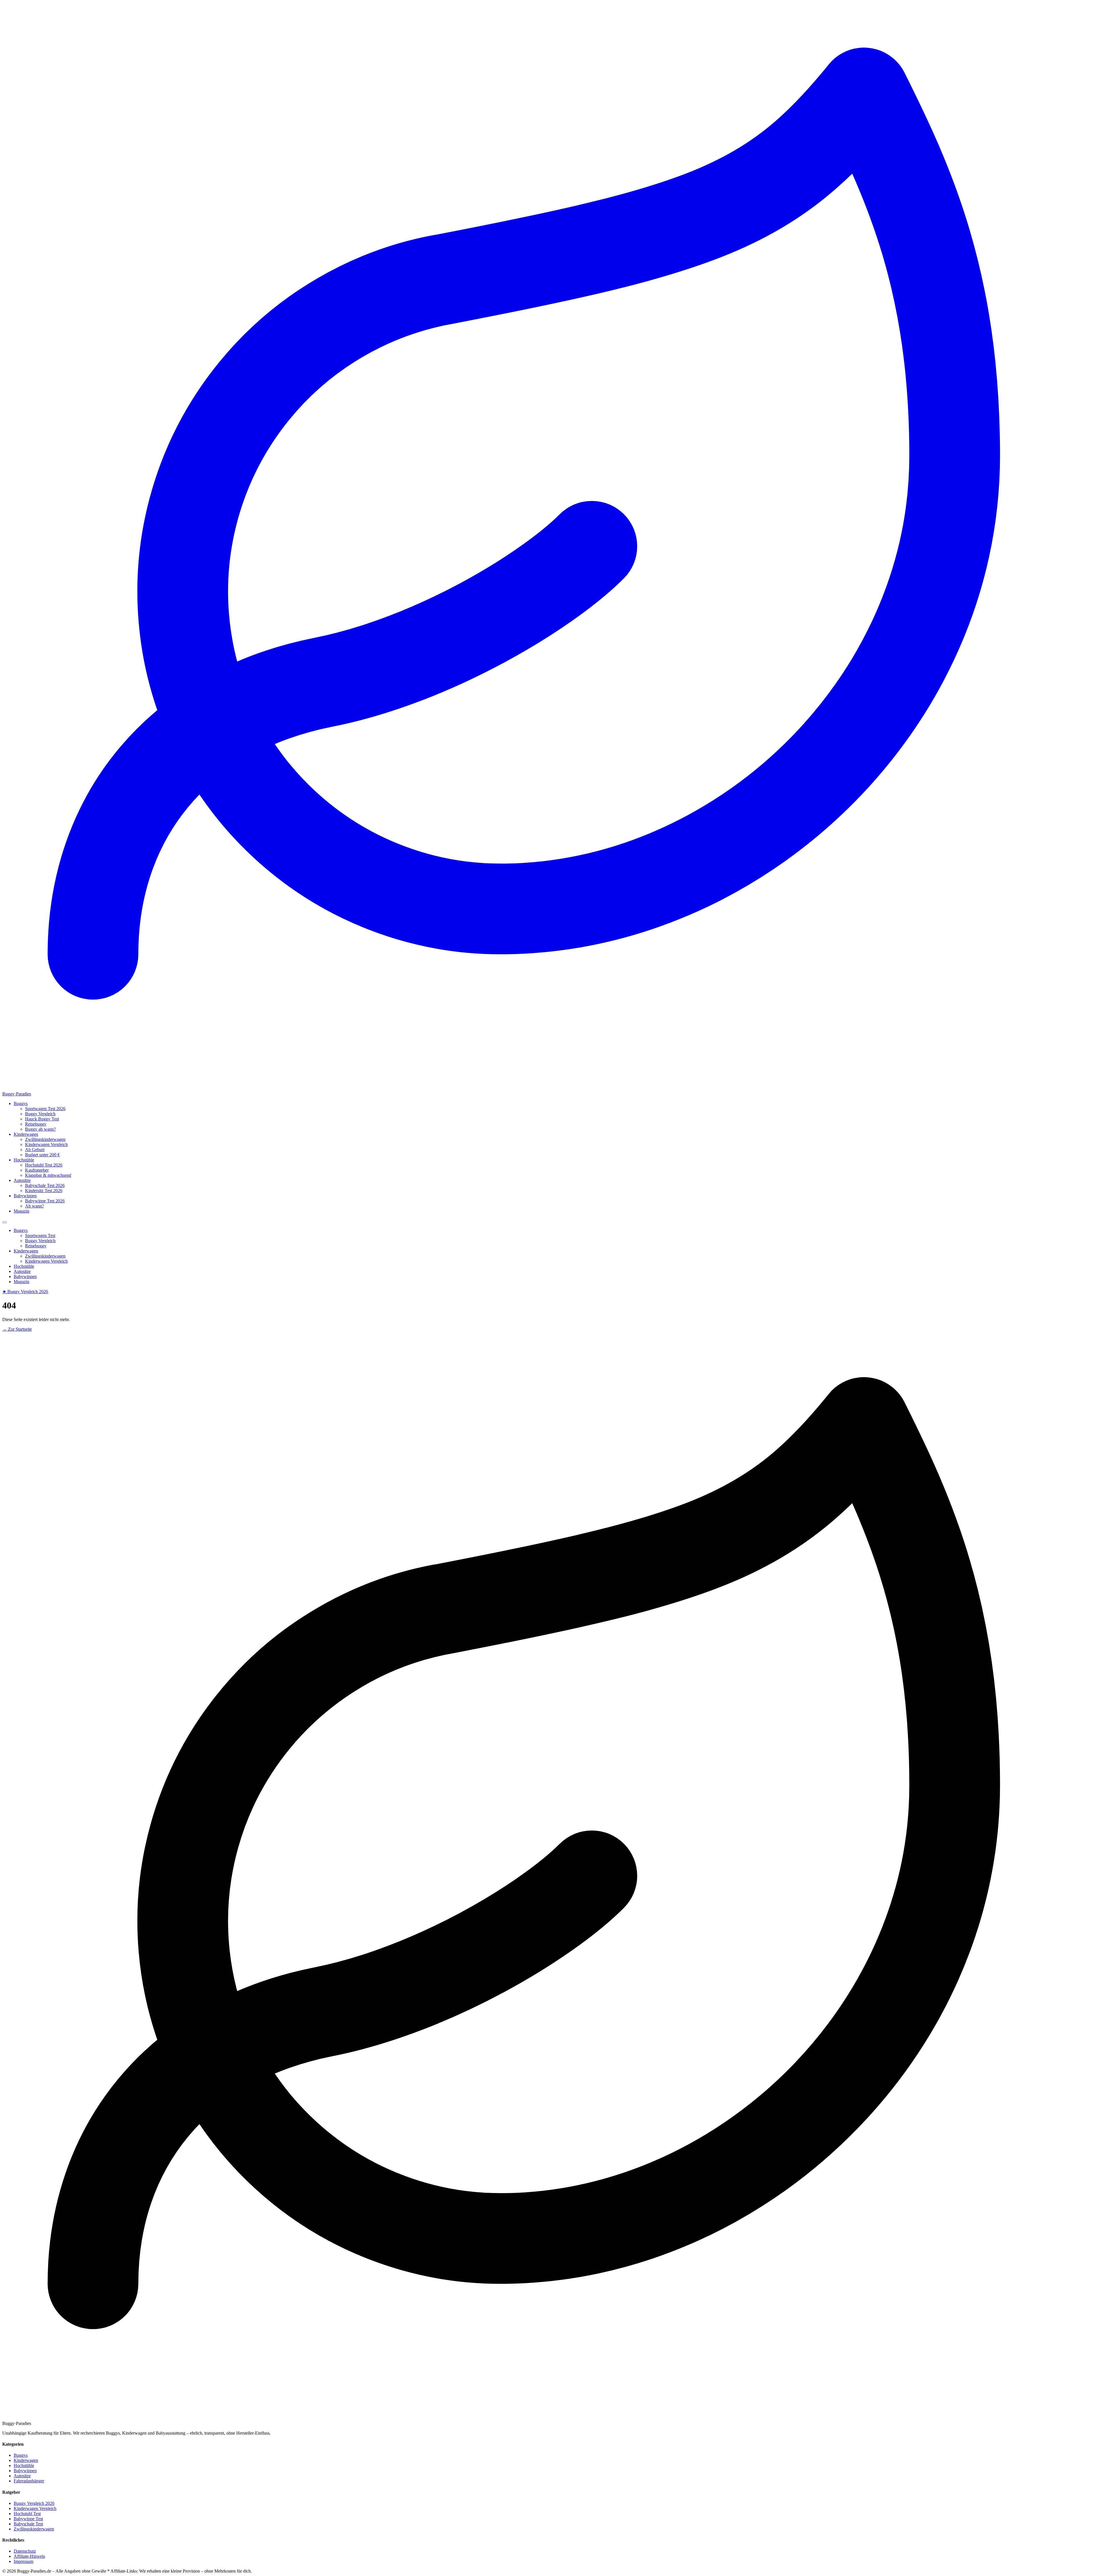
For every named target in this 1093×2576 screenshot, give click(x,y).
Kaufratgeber (37, 1170)
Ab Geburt (35, 1150)
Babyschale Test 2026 (45, 1185)
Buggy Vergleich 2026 (34, 2503)
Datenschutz (25, 2551)
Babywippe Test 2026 (45, 1201)
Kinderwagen (26, 1134)
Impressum (23, 2561)
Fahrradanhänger (29, 2481)
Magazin (21, 1211)
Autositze (22, 1180)
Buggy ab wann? (40, 1129)
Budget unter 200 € (42, 1155)
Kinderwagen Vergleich (46, 1144)
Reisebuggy (36, 1124)
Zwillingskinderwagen (45, 1139)
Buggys (21, 1103)
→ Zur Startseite (17, 1329)
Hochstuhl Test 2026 (44, 1165)
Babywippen (25, 1196)
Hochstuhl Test (27, 2514)
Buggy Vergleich (40, 1114)
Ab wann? (34, 1206)
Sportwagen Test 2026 (45, 1109)
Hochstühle (24, 1160)
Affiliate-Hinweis (29, 2556)
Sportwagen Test (40, 1236)
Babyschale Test (28, 2524)
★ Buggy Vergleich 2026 (25, 1292)
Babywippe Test (28, 2519)
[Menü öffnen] (5, 1222)
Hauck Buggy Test (42, 1119)
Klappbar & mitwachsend (48, 1175)
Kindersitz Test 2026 (44, 1191)
